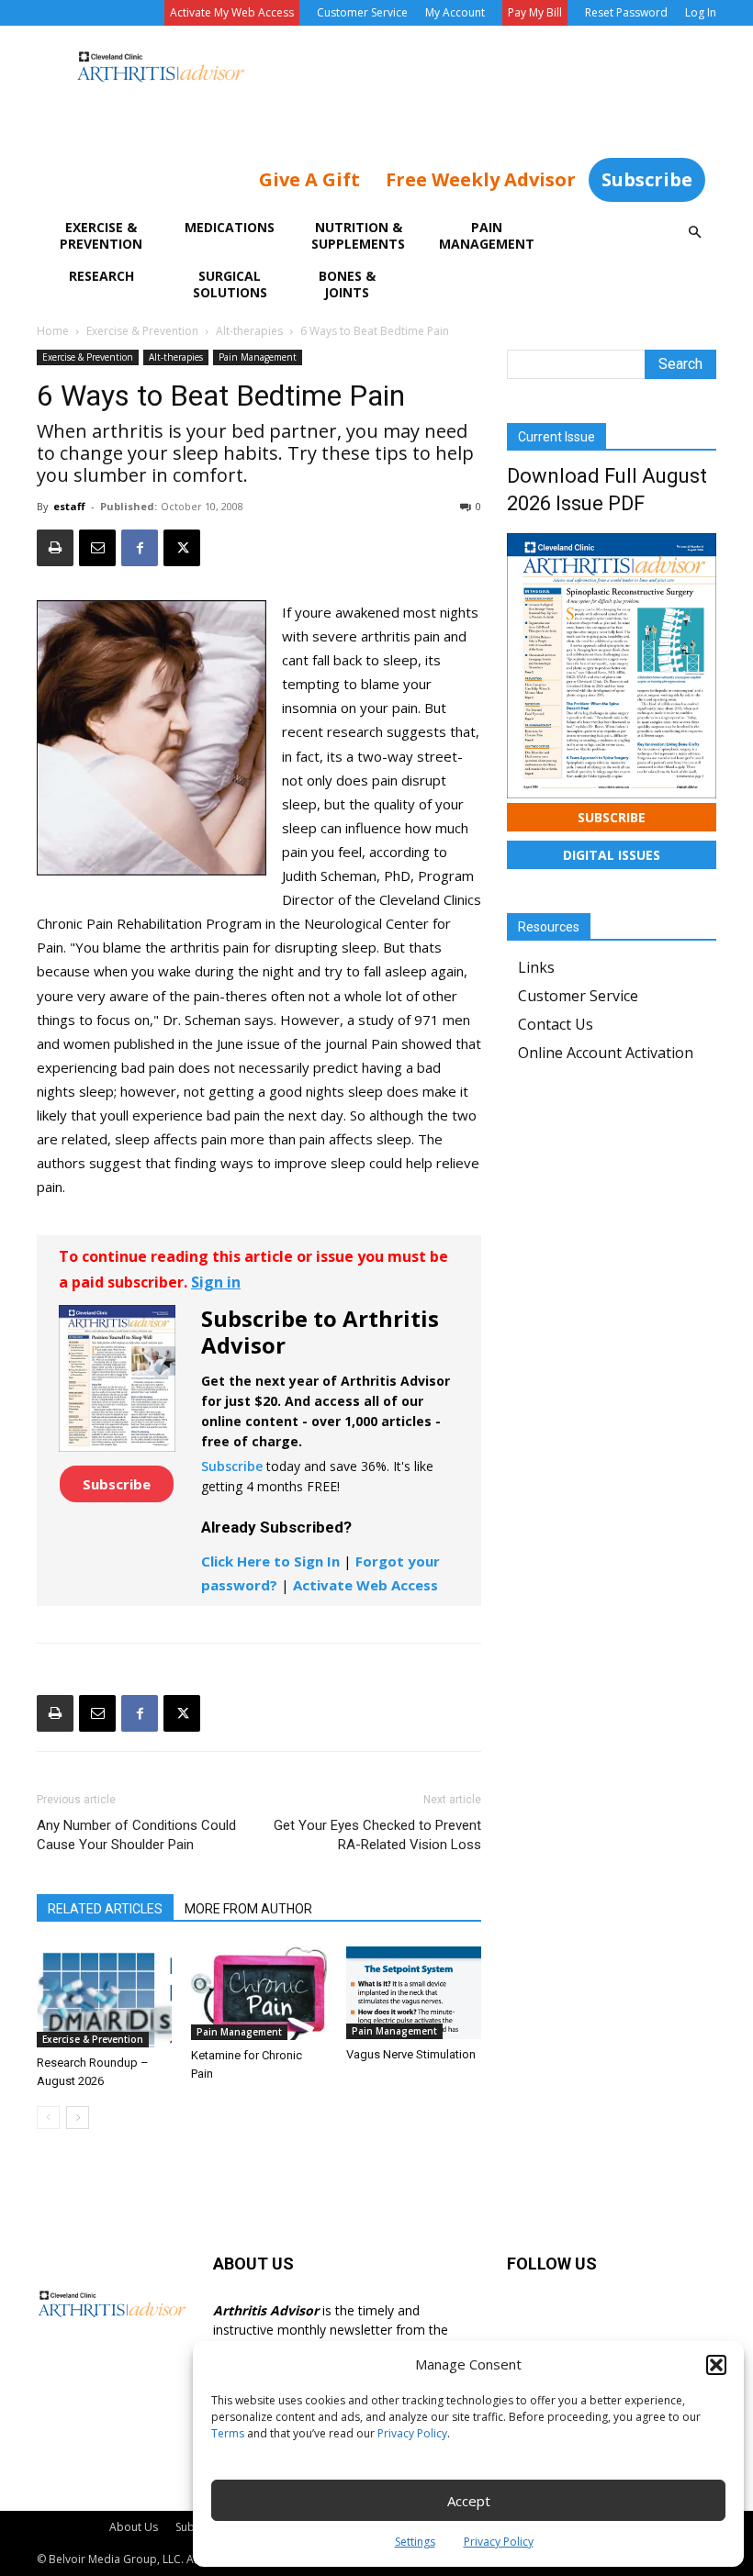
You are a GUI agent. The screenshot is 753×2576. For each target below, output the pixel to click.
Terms (228, 2433)
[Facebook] (140, 548)
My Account (455, 12)
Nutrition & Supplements (358, 235)
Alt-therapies (249, 331)
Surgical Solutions (230, 284)
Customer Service (362, 12)
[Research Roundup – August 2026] (104, 1996)
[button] (716, 2365)
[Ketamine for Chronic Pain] (258, 1993)
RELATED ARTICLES (105, 1909)
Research (101, 276)
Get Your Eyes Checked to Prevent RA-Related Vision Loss (377, 1835)
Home (53, 331)
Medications (230, 227)
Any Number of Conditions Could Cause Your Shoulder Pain (136, 1835)
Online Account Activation (606, 1053)
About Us (134, 2527)
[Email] (97, 548)
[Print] (55, 548)
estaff (69, 506)
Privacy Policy (412, 2433)
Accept (469, 2501)
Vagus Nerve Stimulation (411, 2054)
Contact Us (556, 1024)
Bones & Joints (347, 284)
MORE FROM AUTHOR (248, 1909)
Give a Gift (309, 179)
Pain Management (487, 235)
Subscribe (647, 179)
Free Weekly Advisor (481, 179)
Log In (701, 12)
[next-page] (78, 2118)
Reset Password (626, 12)
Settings (415, 2542)
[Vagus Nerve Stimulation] (414, 1993)
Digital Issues (612, 855)
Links (536, 967)
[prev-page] (48, 2118)
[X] (182, 548)
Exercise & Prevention (101, 235)
